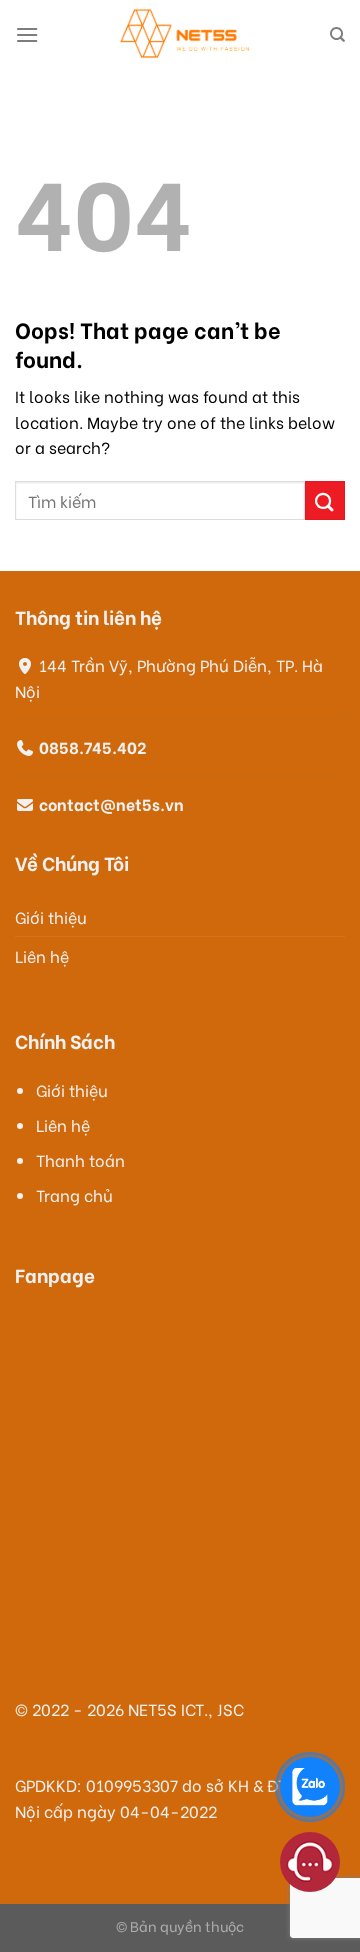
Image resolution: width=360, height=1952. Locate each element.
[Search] (337, 35)
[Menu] (27, 34)
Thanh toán (80, 1159)
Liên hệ (42, 955)
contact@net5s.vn (111, 803)
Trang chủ (74, 1194)
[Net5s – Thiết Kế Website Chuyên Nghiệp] (184, 35)
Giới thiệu (51, 916)
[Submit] (325, 500)
